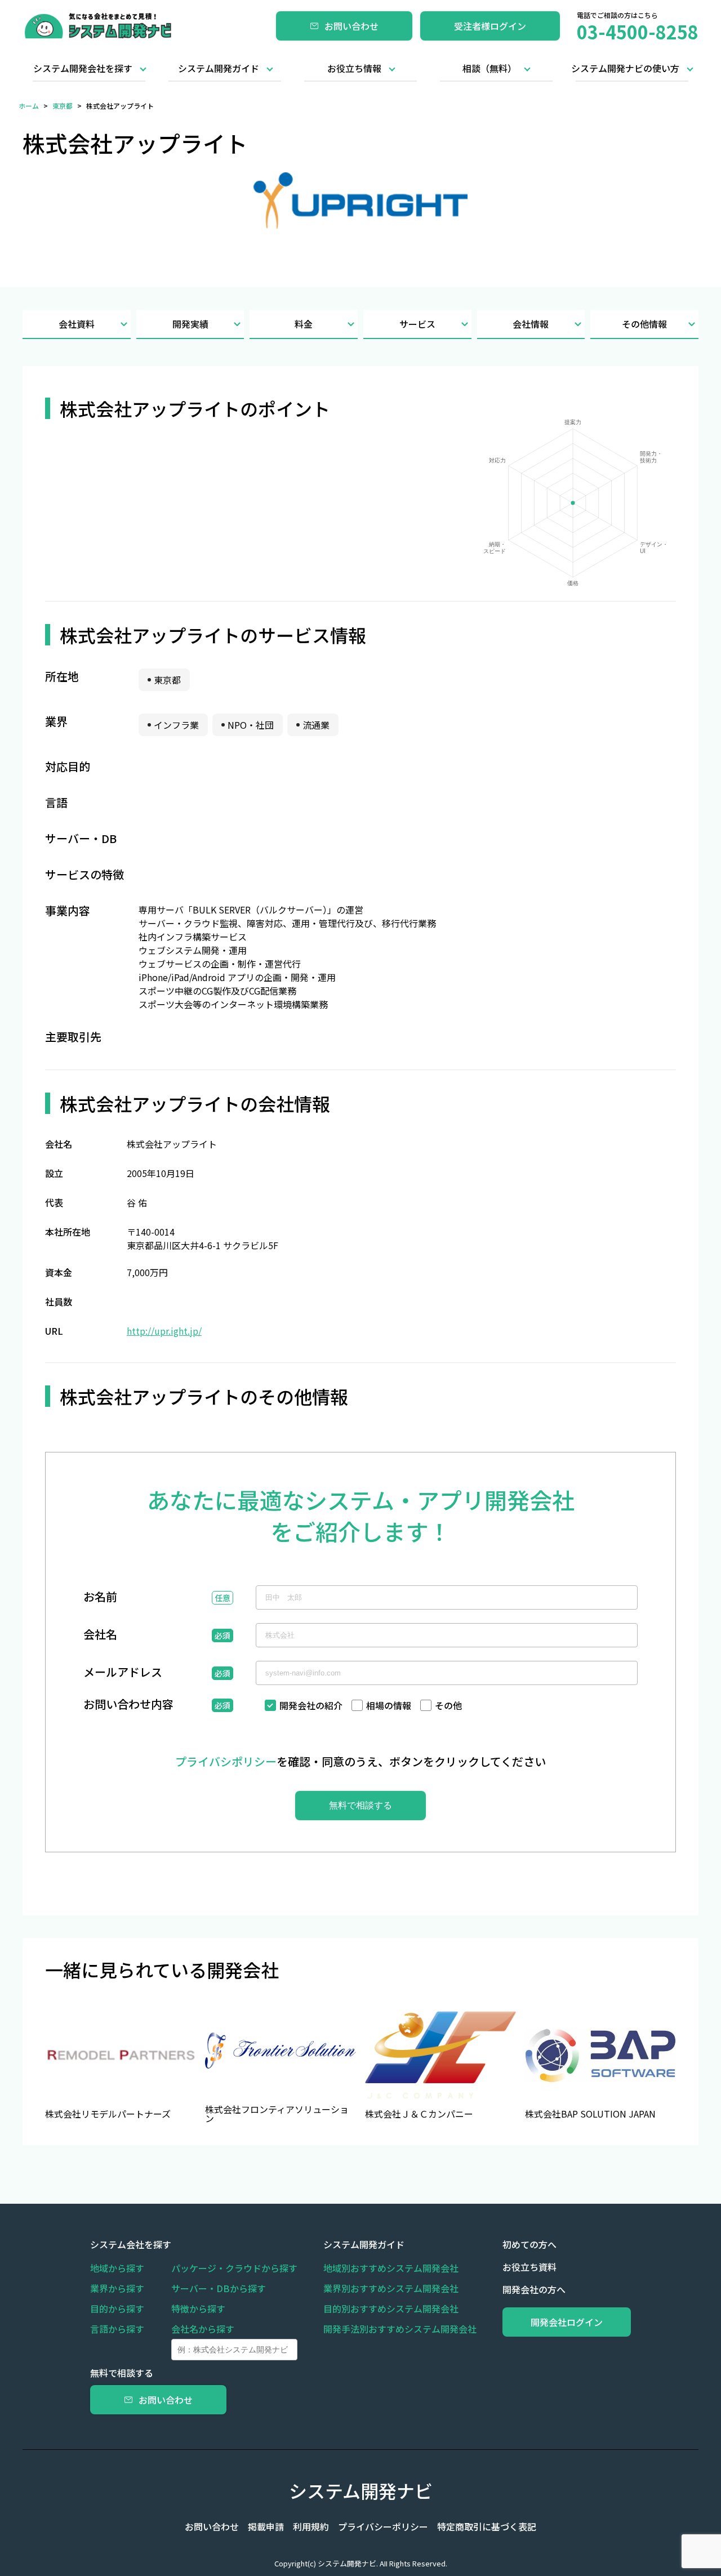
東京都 (63, 106)
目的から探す (117, 2308)
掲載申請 (266, 2526)
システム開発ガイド (219, 68)
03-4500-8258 (638, 32)
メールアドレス (123, 1673)
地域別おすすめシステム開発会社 (391, 2268)
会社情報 (531, 324)
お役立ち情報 (354, 68)
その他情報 (644, 324)
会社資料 (77, 324)
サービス (417, 324)
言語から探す (117, 2329)
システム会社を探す (131, 2244)
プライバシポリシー (226, 1761)
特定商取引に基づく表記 (487, 2526)
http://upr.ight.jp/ (164, 1331)
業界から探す (117, 2288)
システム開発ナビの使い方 (625, 68)
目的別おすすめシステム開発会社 (391, 2308)
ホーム (29, 106)
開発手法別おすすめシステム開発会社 (400, 2329)
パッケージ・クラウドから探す (234, 2268)
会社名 (100, 1635)
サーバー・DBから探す (219, 2288)
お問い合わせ (351, 26)
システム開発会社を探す (83, 68)
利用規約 (311, 2526)
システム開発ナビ (361, 2490)
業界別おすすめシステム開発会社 (391, 2288)
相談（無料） (489, 68)
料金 (304, 324)
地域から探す (117, 2268)
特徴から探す (198, 2308)
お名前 (100, 1598)
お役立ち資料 (529, 2267)
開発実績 (190, 324)
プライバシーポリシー (383, 2526)
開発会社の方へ (534, 2289)
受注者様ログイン (490, 26)
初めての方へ (529, 2244)
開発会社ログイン (567, 2322)
